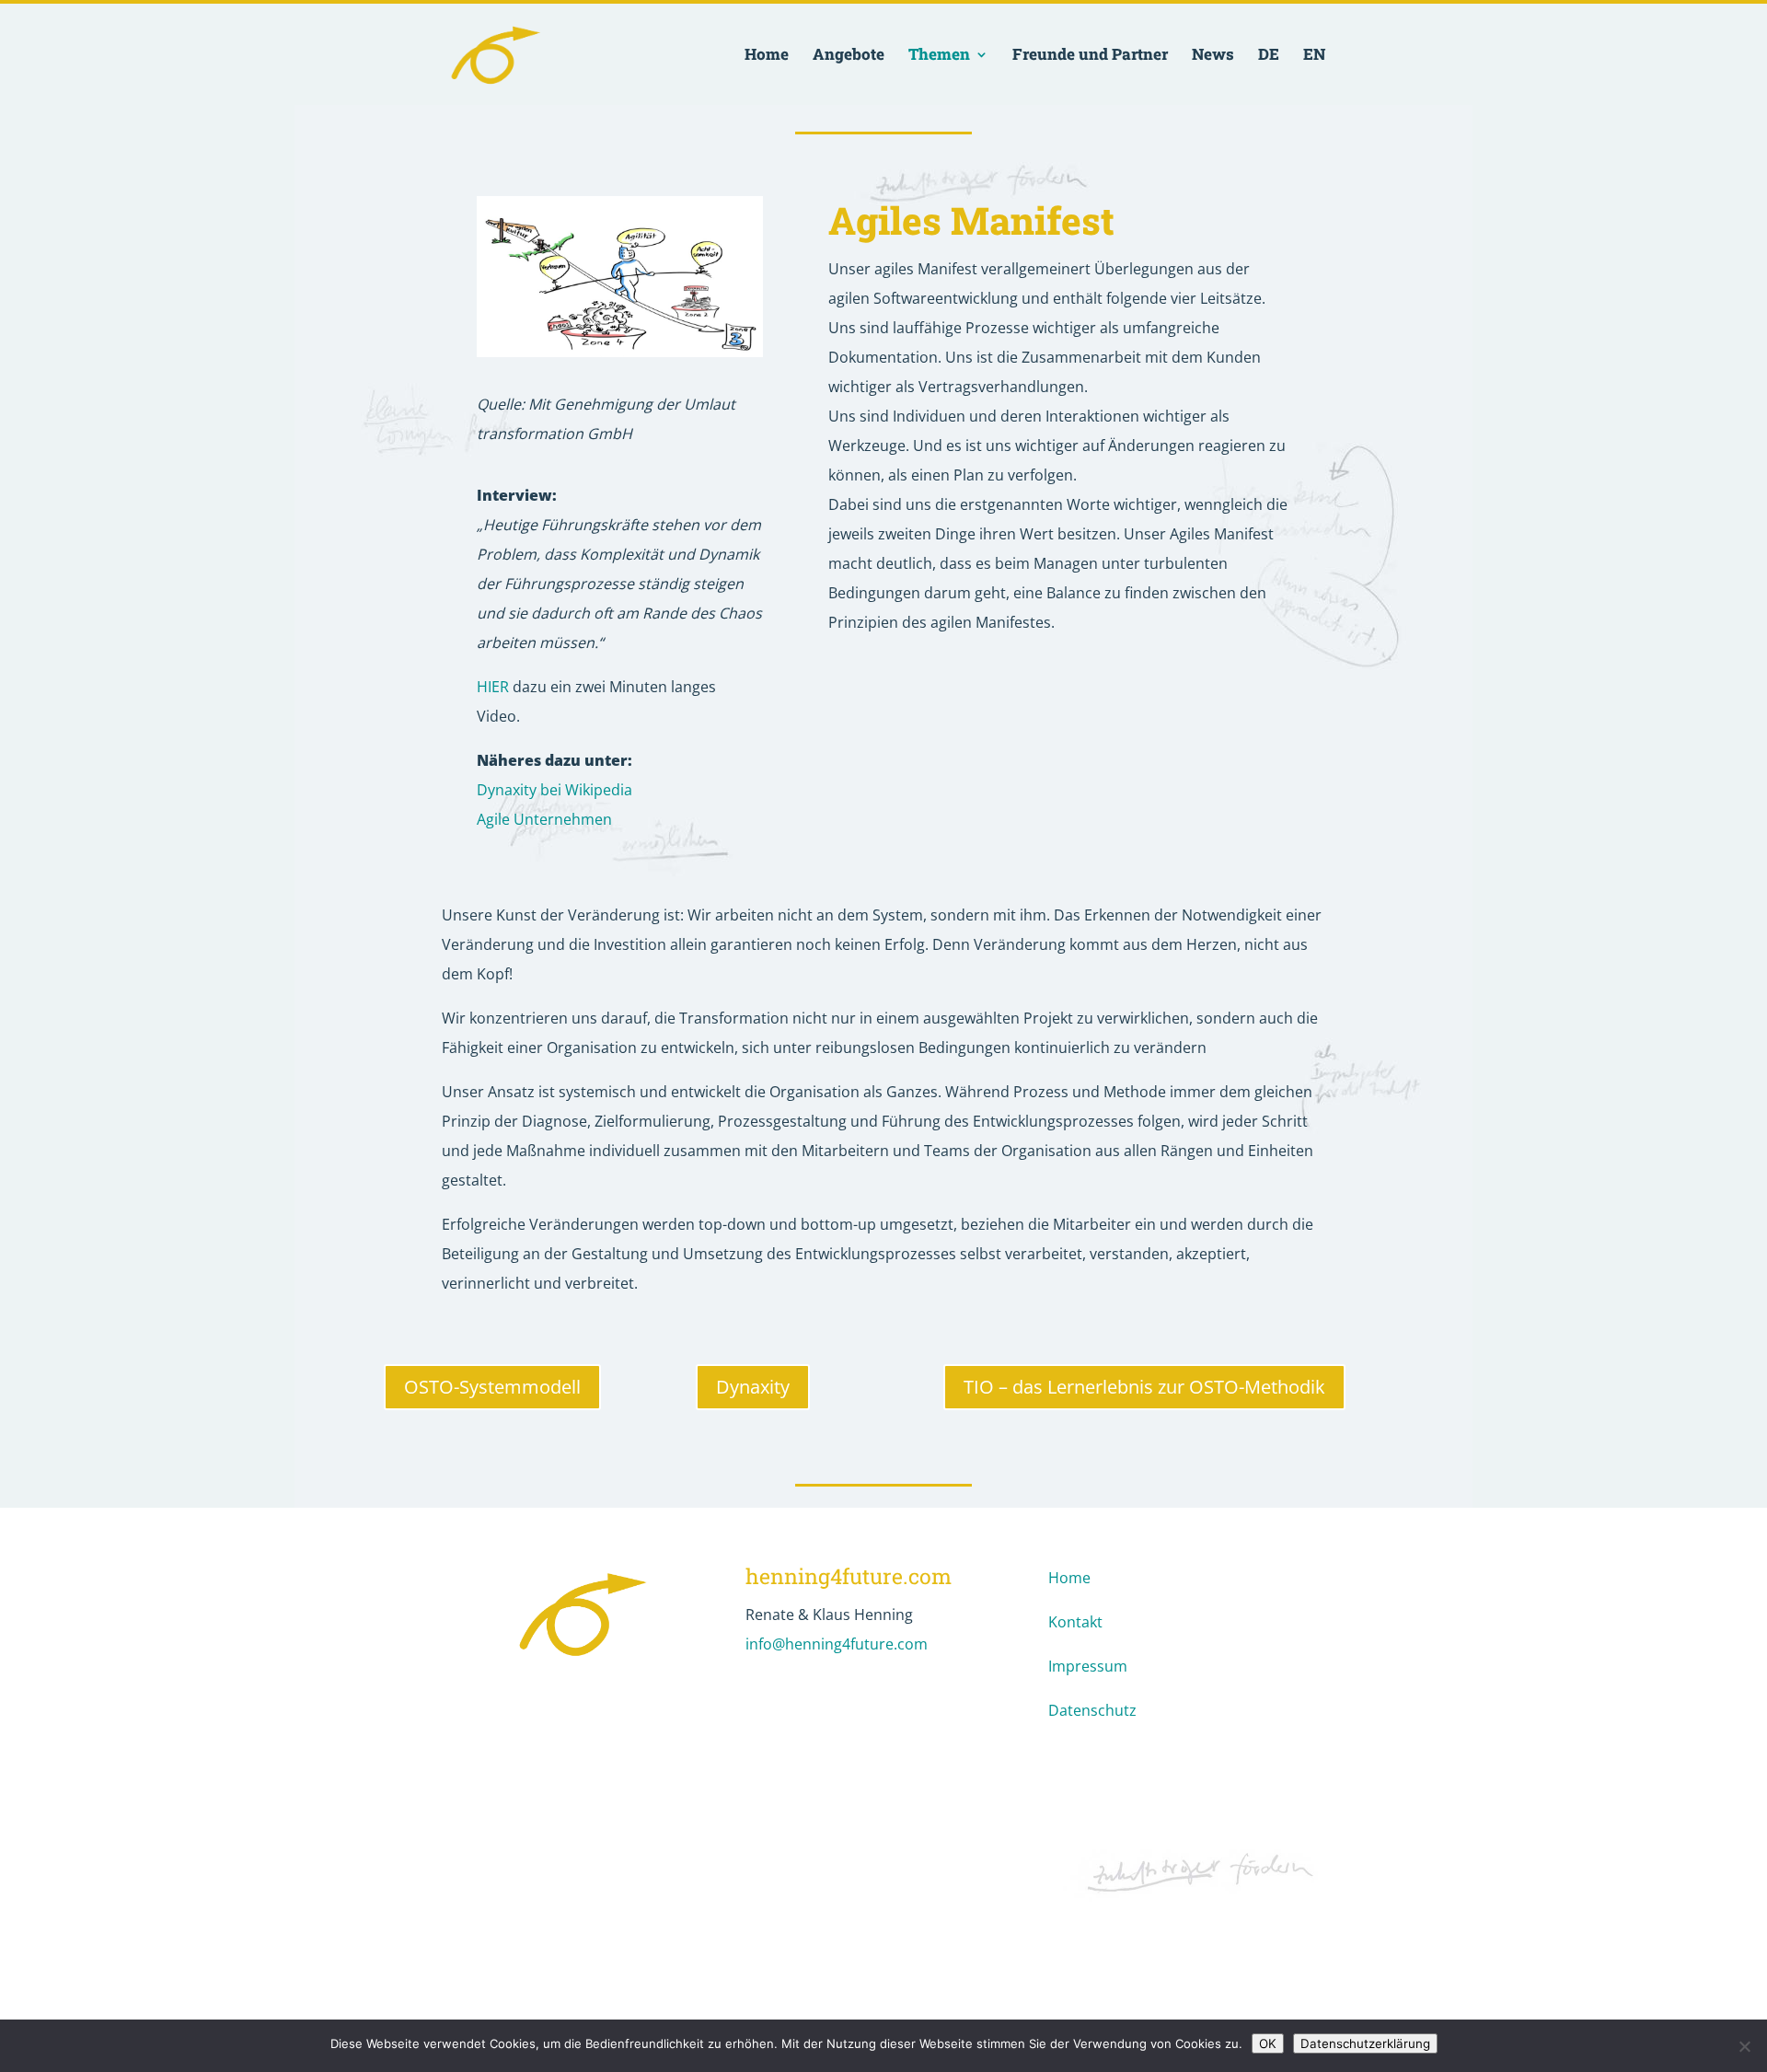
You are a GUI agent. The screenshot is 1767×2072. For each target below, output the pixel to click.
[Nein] (1744, 2046)
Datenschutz (1092, 1710)
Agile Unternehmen (544, 819)
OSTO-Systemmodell (492, 1387)
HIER (493, 687)
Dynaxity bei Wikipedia (554, 790)
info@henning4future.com (837, 1644)
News (1213, 56)
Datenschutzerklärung (1365, 2043)
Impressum (1088, 1666)
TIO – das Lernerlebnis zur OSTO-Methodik (1144, 1387)
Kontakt (1075, 1622)
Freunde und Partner (1090, 56)
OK (1268, 2043)
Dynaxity (753, 1387)
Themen (939, 56)
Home (767, 56)
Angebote (849, 56)
